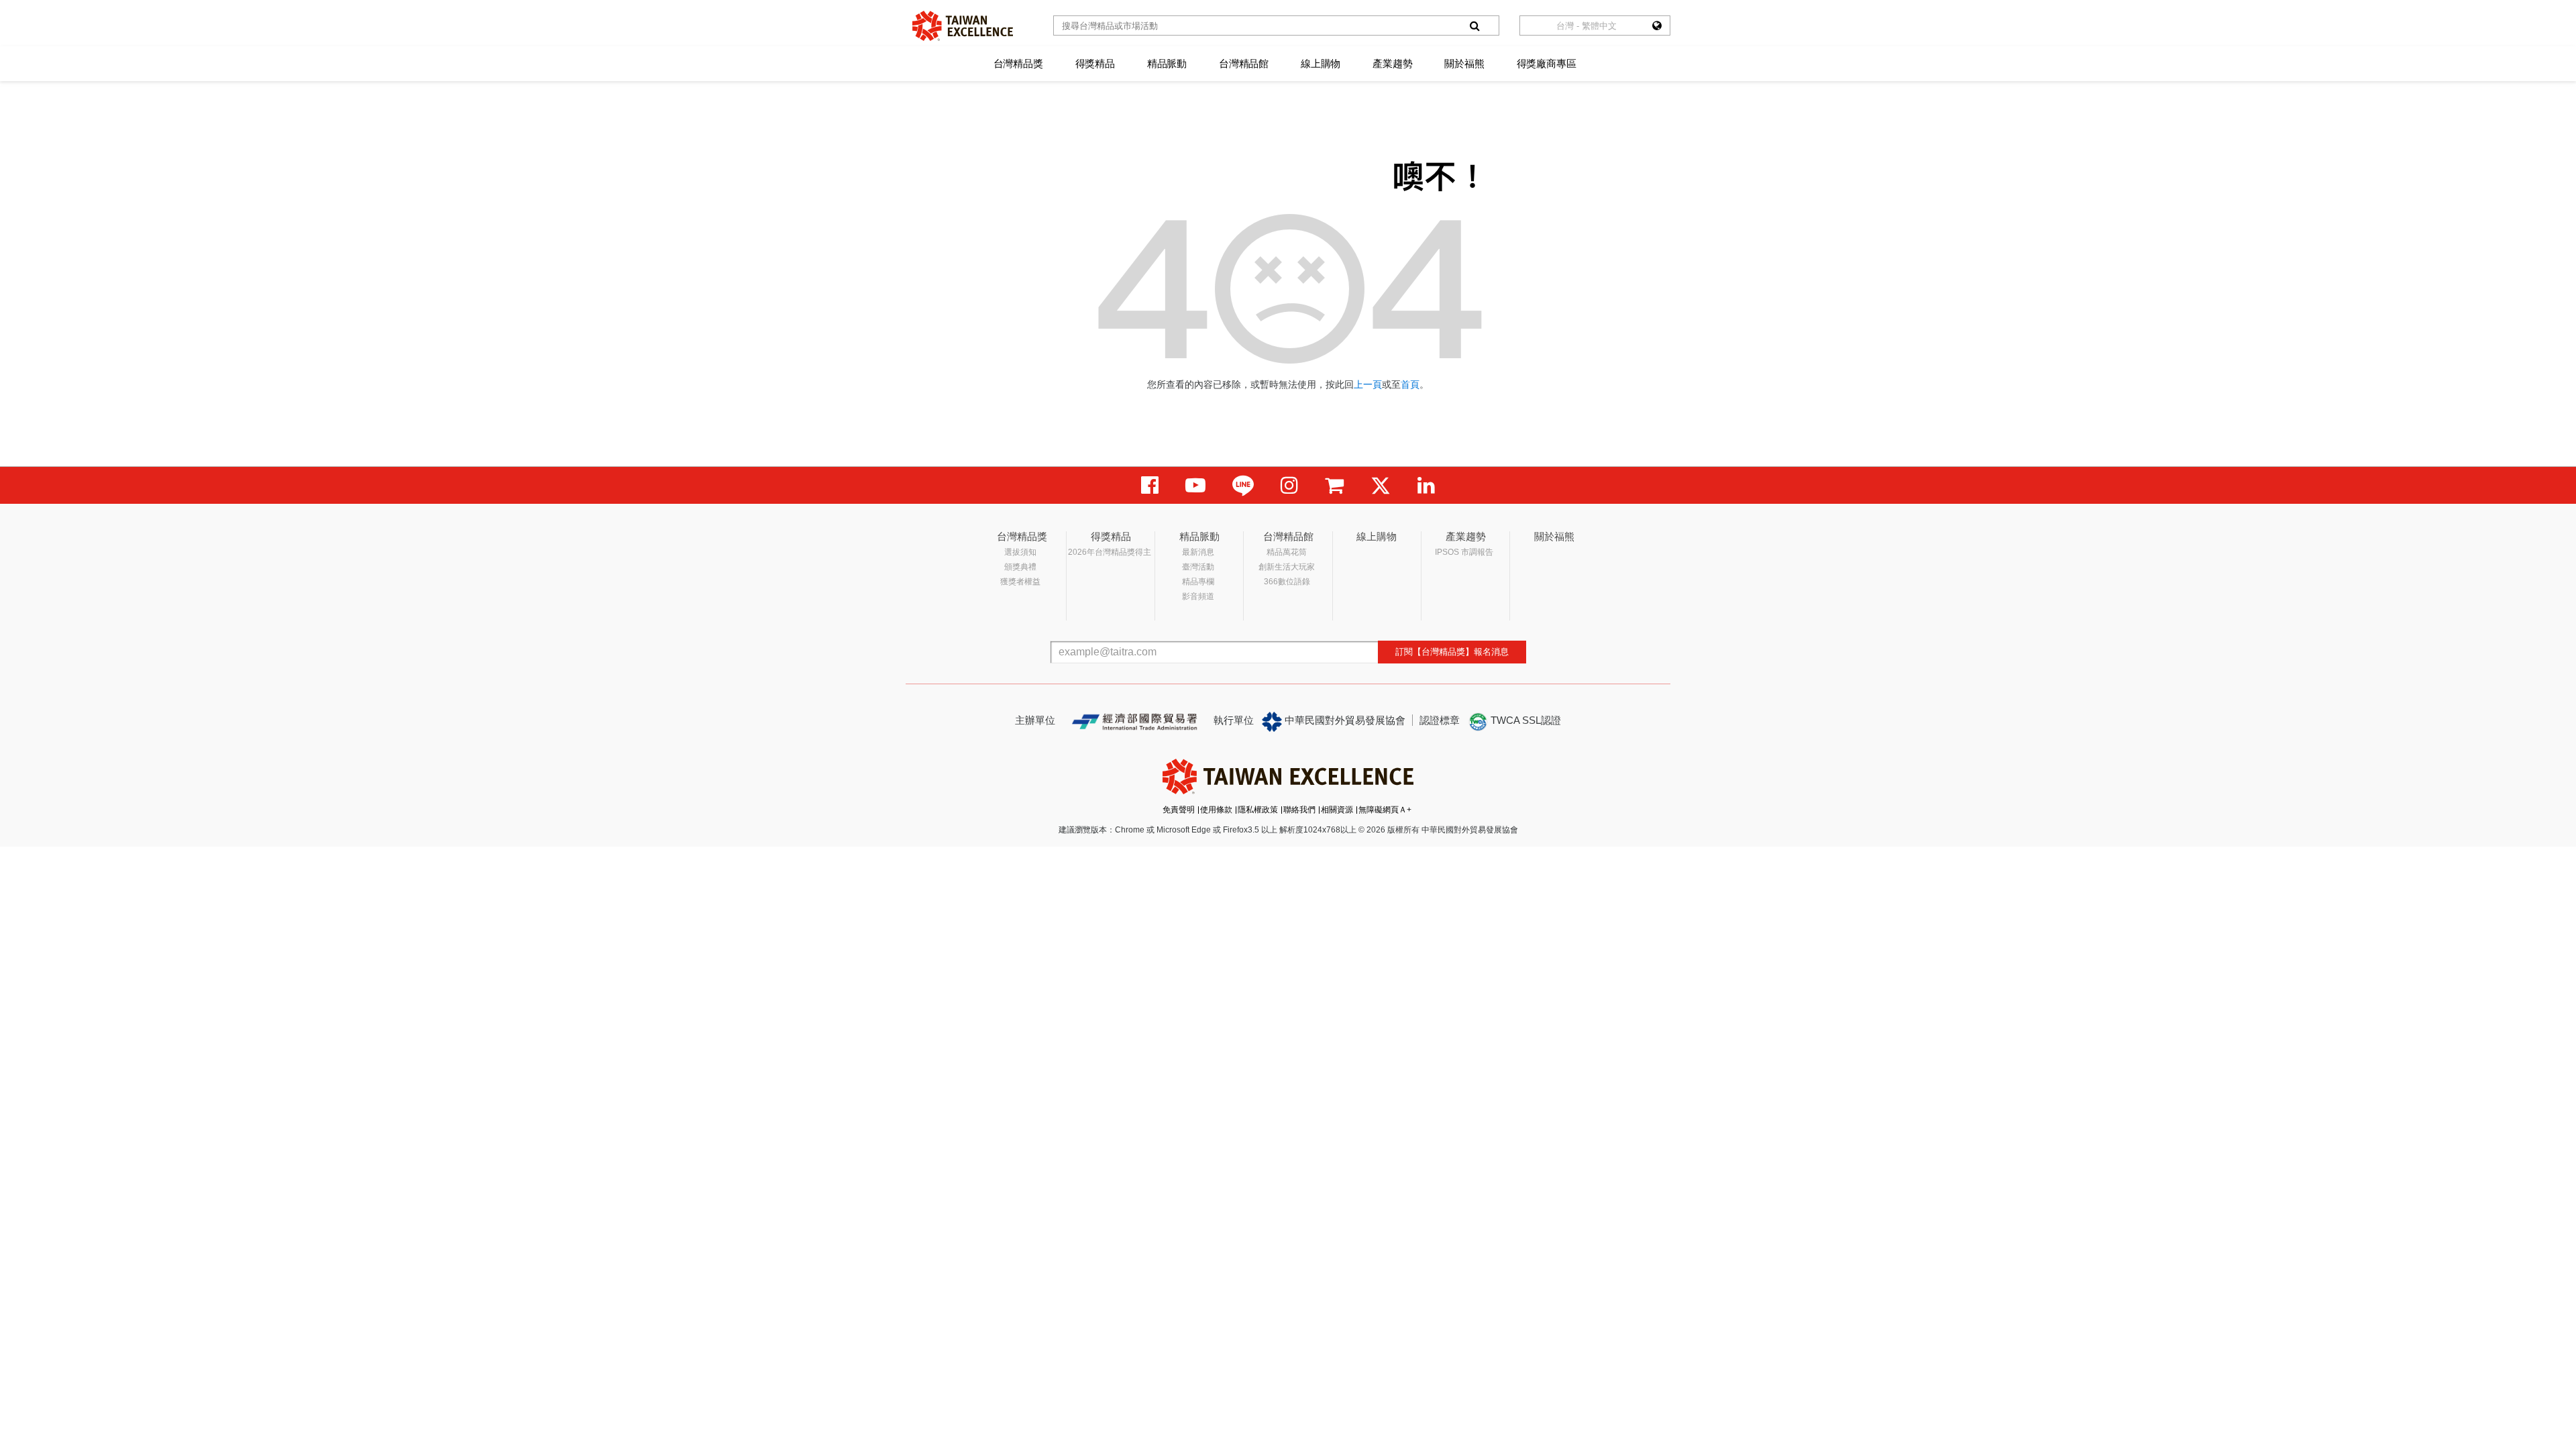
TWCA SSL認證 (1524, 720)
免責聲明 (1179, 810)
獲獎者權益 (1020, 582)
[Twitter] (1381, 485)
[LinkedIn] (1426, 485)
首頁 (1410, 384)
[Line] (1243, 485)
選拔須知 (1020, 552)
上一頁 (1368, 384)
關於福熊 (1464, 63)
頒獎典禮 (1020, 567)
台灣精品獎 (1018, 63)
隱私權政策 (1258, 810)
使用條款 (1216, 810)
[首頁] (963, 26)
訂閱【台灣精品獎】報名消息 (1452, 652)
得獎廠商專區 (1547, 63)
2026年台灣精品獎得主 (1110, 552)
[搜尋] (1474, 25)
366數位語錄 (1287, 582)
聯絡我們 (1299, 810)
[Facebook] (1150, 485)
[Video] (1195, 485)
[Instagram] (1289, 485)
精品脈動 (1167, 63)
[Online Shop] (1334, 485)
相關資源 (1337, 810)
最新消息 (1198, 552)
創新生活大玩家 (1287, 567)
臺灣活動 (1198, 567)
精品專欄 (1198, 582)
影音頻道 (1198, 596)
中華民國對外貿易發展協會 (1344, 720)
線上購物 (1321, 63)
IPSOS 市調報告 (1464, 552)
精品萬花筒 (1287, 552)
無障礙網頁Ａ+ (1385, 810)
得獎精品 (1095, 63)
